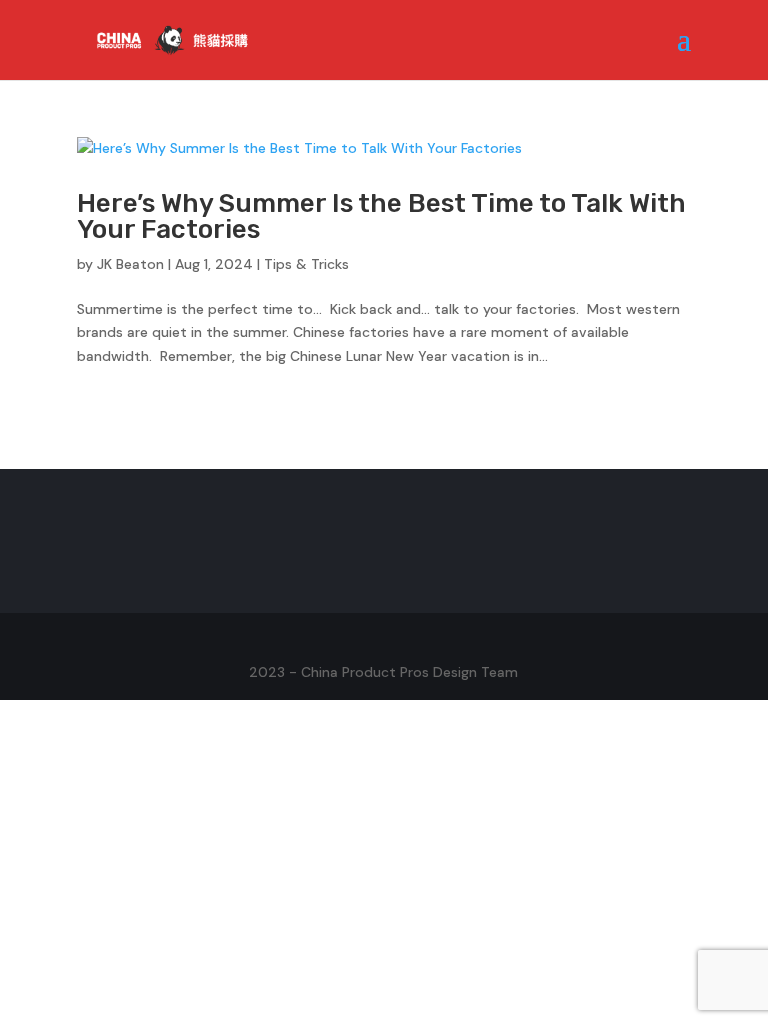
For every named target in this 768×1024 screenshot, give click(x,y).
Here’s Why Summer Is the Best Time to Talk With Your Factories (381, 216)
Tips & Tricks (306, 264)
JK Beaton (130, 264)
